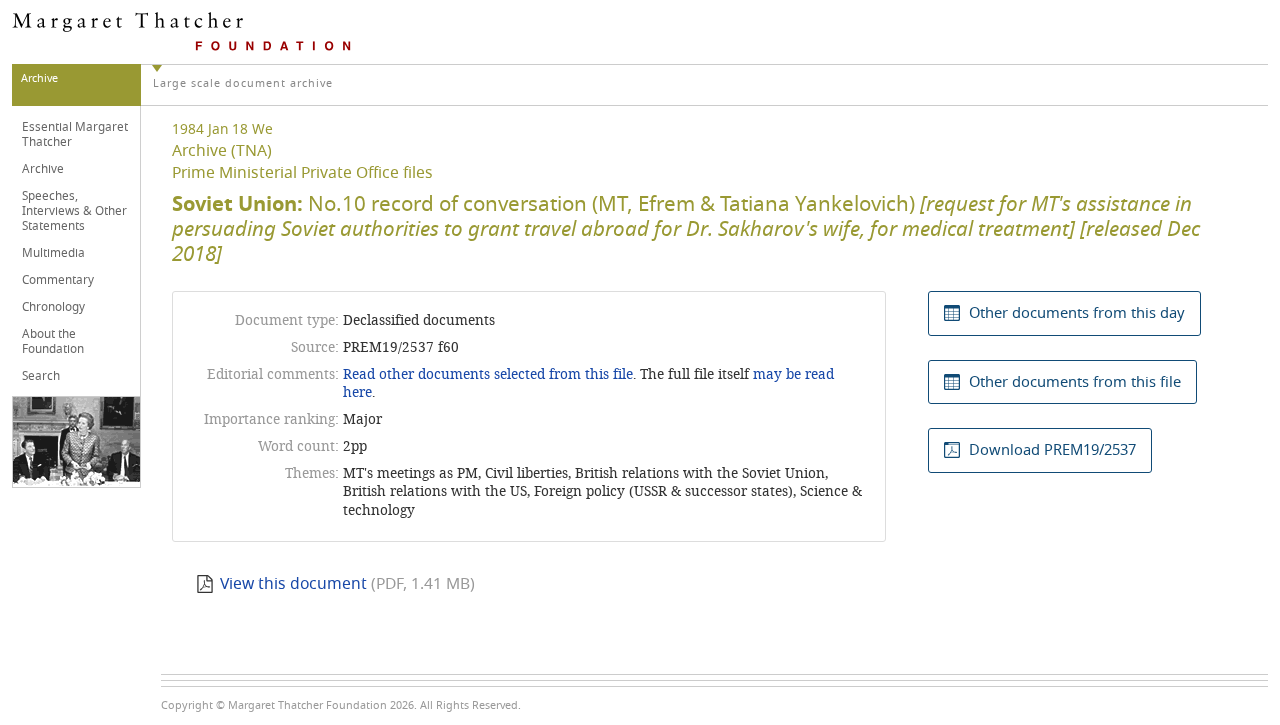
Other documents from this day (1077, 313)
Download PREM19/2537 (1052, 450)
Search (41, 376)
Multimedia (53, 253)
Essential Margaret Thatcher (75, 134)
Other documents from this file (1075, 382)
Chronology (53, 307)
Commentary (58, 280)
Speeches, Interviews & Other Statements (74, 211)
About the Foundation (53, 341)
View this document (293, 584)
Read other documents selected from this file (488, 374)
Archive (43, 169)
